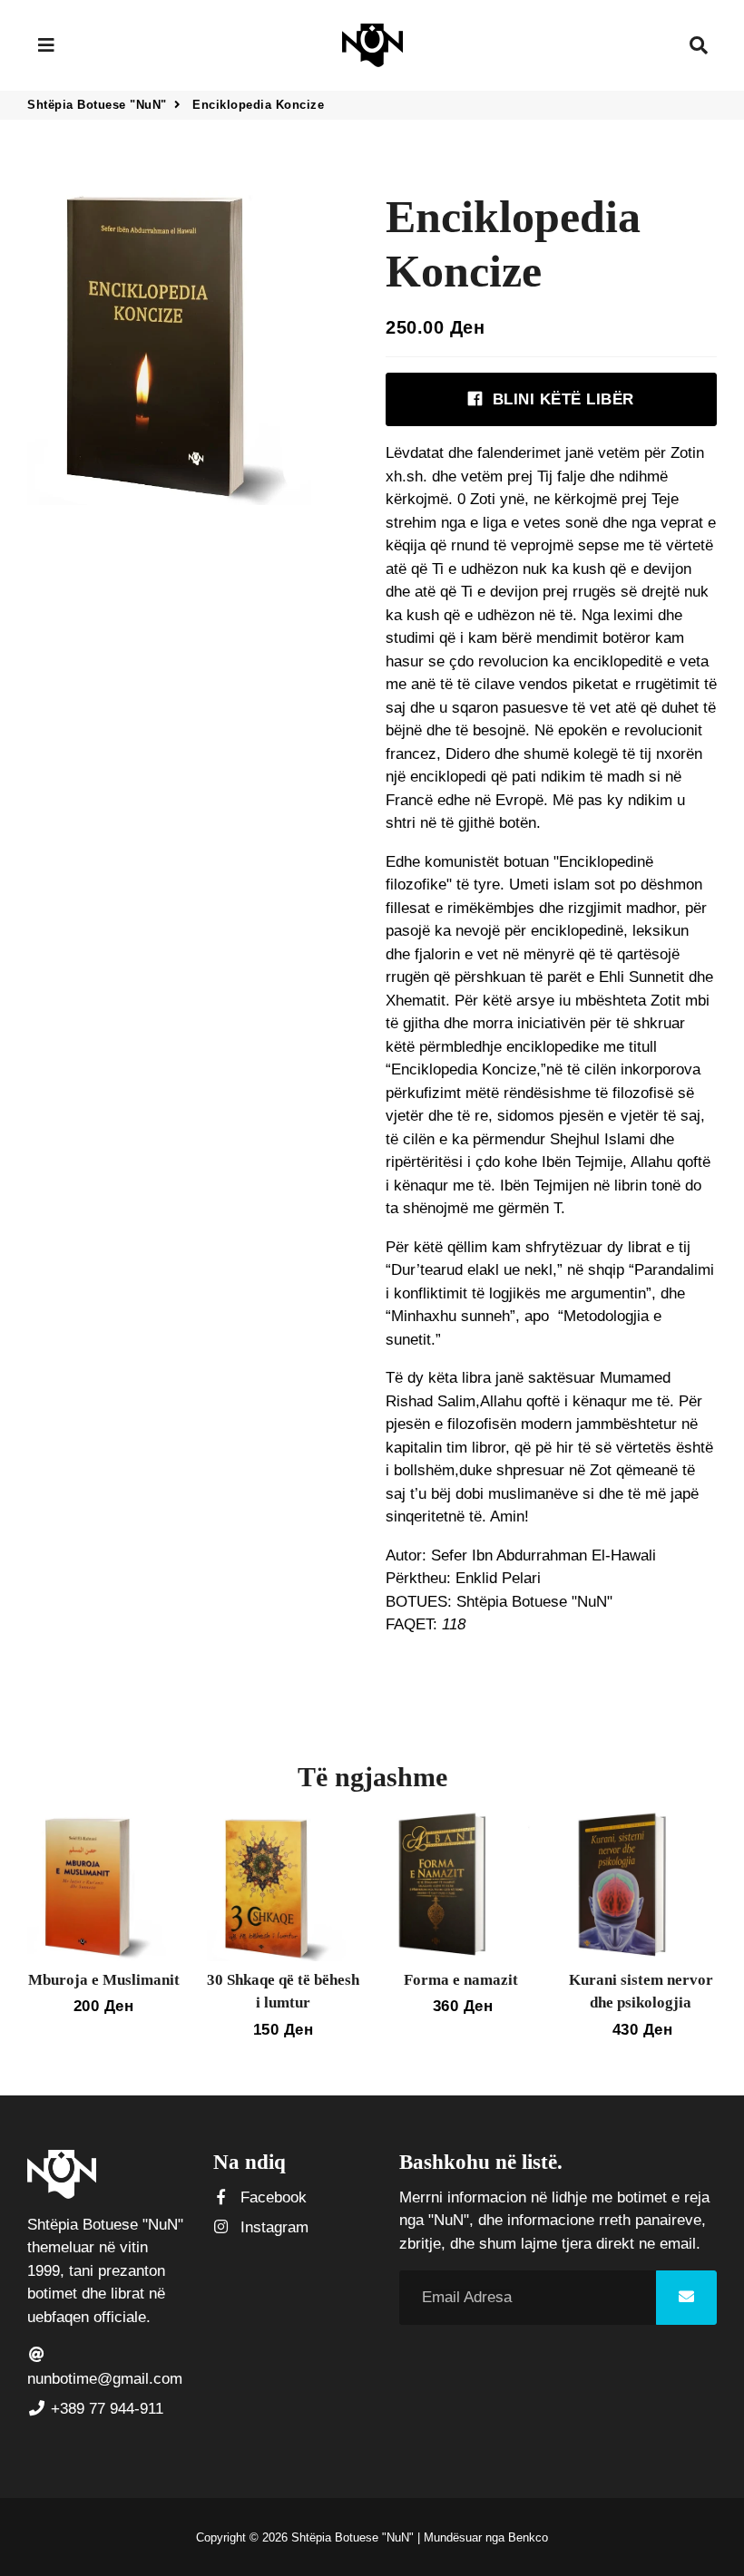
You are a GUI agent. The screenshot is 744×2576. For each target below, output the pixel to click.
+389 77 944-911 (105, 2409)
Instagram (272, 2227)
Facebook (271, 2197)
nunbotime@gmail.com (105, 2379)
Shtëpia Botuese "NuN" (97, 105)
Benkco (528, 2537)
